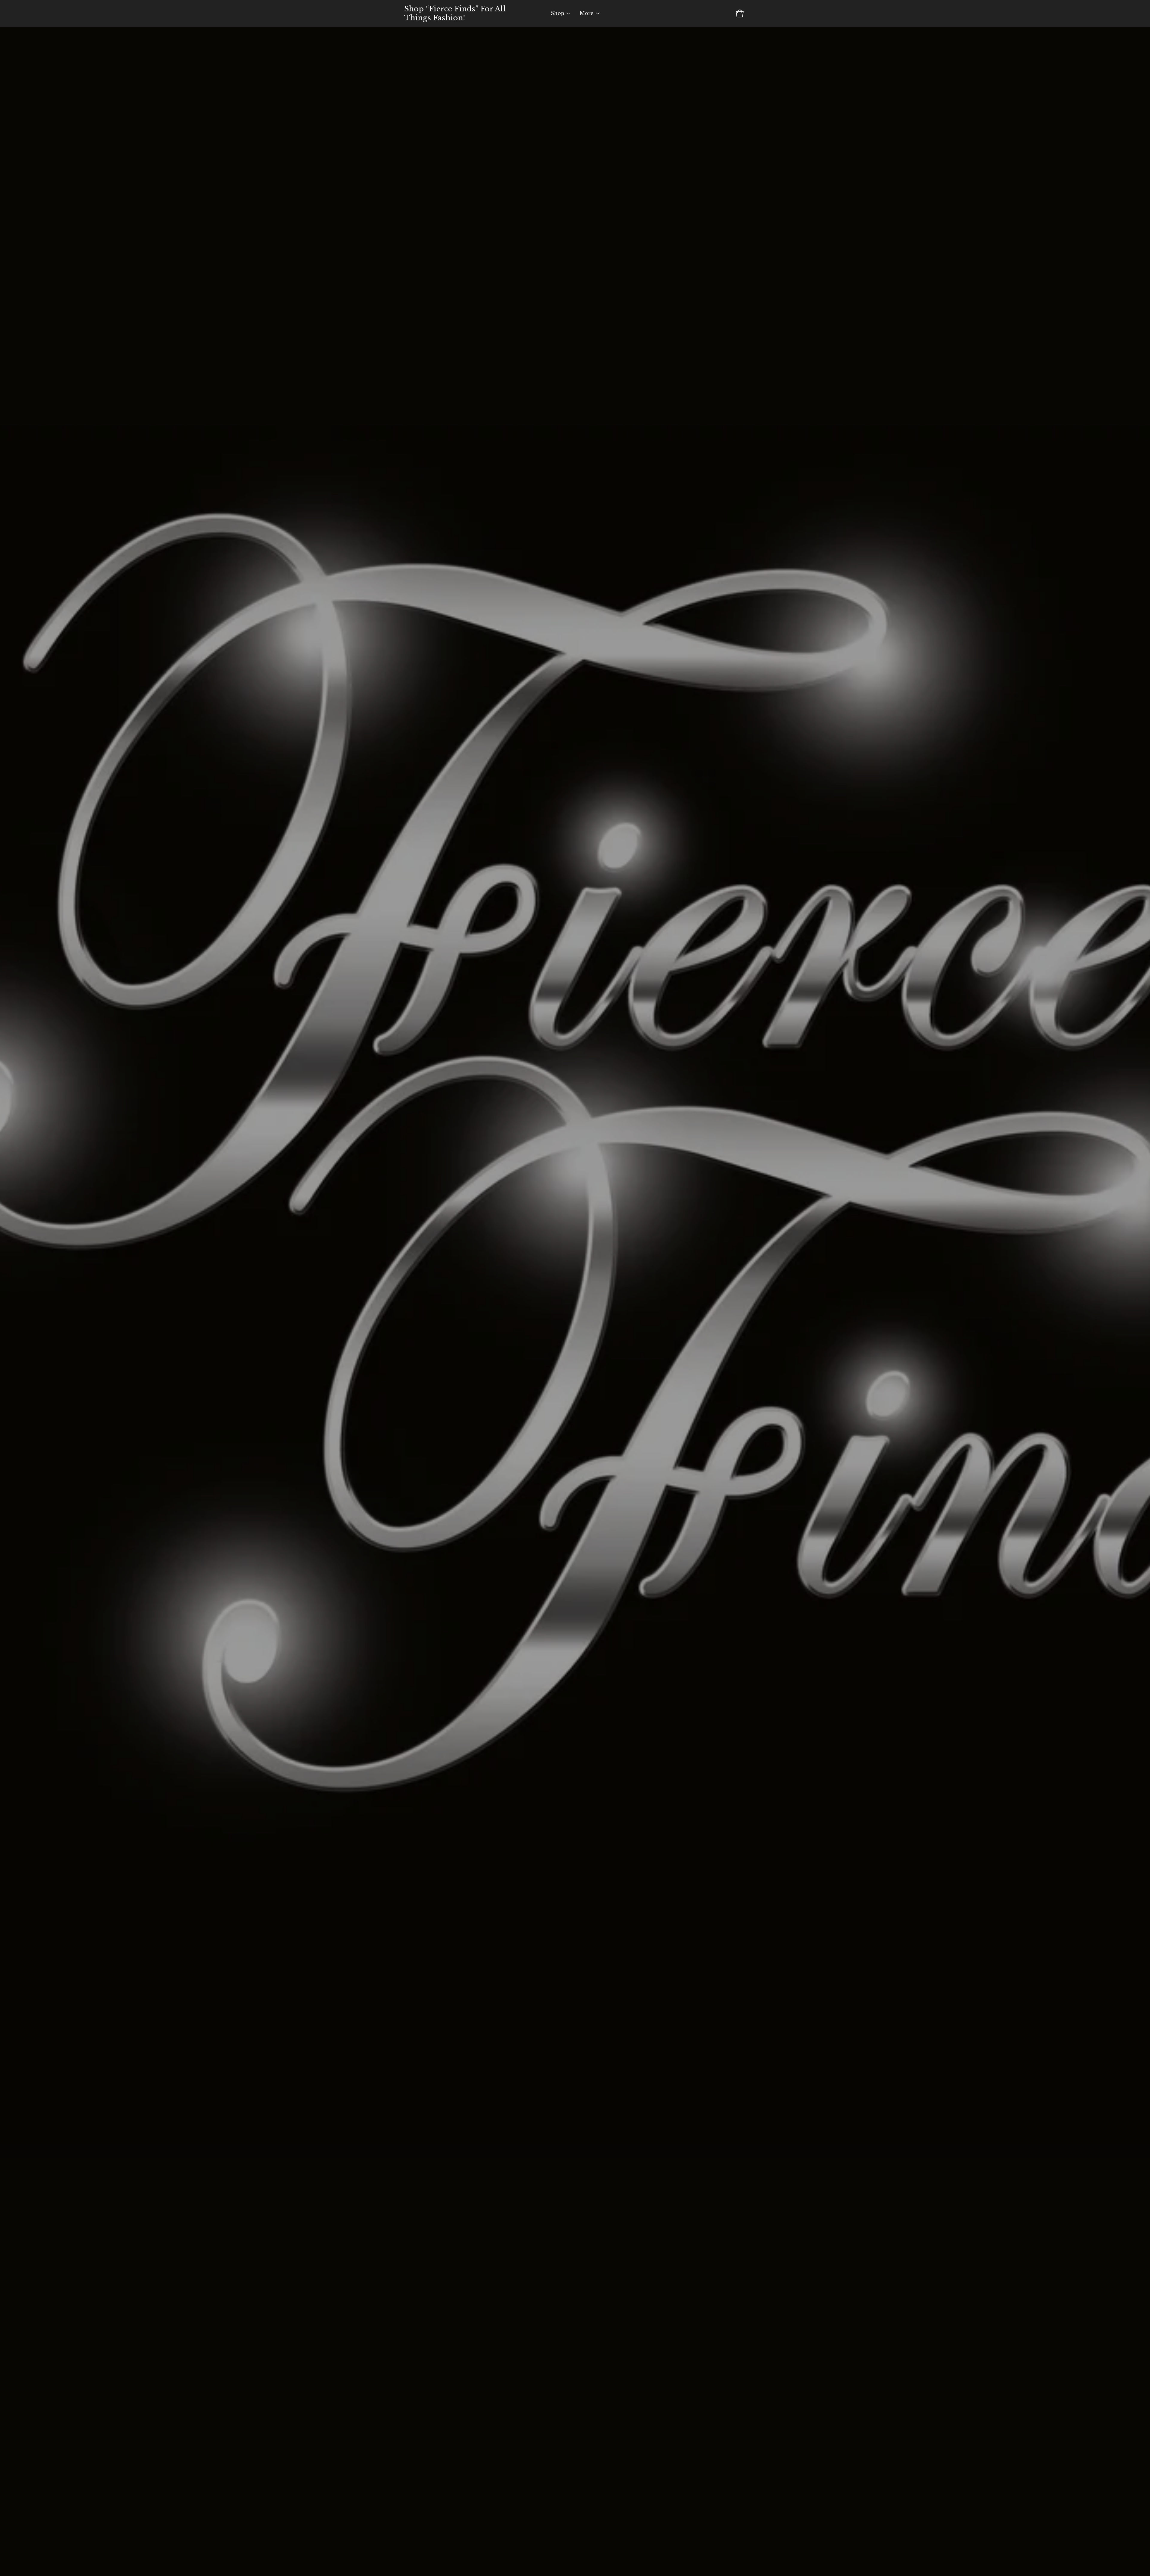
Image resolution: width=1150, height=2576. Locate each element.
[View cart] (740, 13)
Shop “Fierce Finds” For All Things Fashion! (455, 13)
